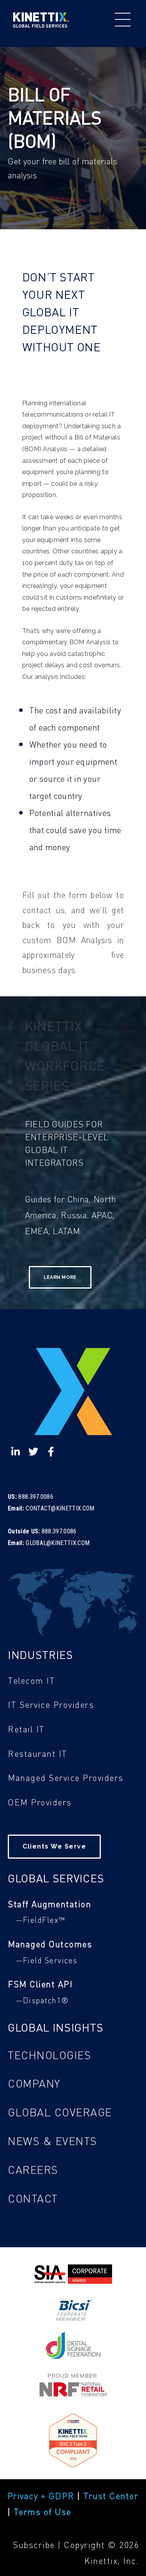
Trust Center (111, 2496)
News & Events (53, 2141)
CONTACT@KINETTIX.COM (60, 1508)
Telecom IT (31, 1680)
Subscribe (35, 2545)
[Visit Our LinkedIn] (16, 1451)
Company (34, 2083)
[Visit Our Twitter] (33, 1451)
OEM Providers (40, 1802)
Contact (33, 2198)
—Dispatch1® (42, 2000)
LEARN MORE (60, 1277)
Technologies (49, 2055)
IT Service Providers (51, 1704)
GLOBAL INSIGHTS (55, 2027)
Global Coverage (60, 2112)
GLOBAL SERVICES (56, 1878)
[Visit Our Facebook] (51, 1451)
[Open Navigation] (123, 20)
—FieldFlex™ (40, 1920)
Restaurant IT (38, 1753)
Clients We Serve (54, 1846)
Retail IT (26, 1729)
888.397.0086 (36, 1497)
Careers (33, 2170)
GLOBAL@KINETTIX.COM (58, 1543)
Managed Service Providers (66, 1777)
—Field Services (47, 1960)
